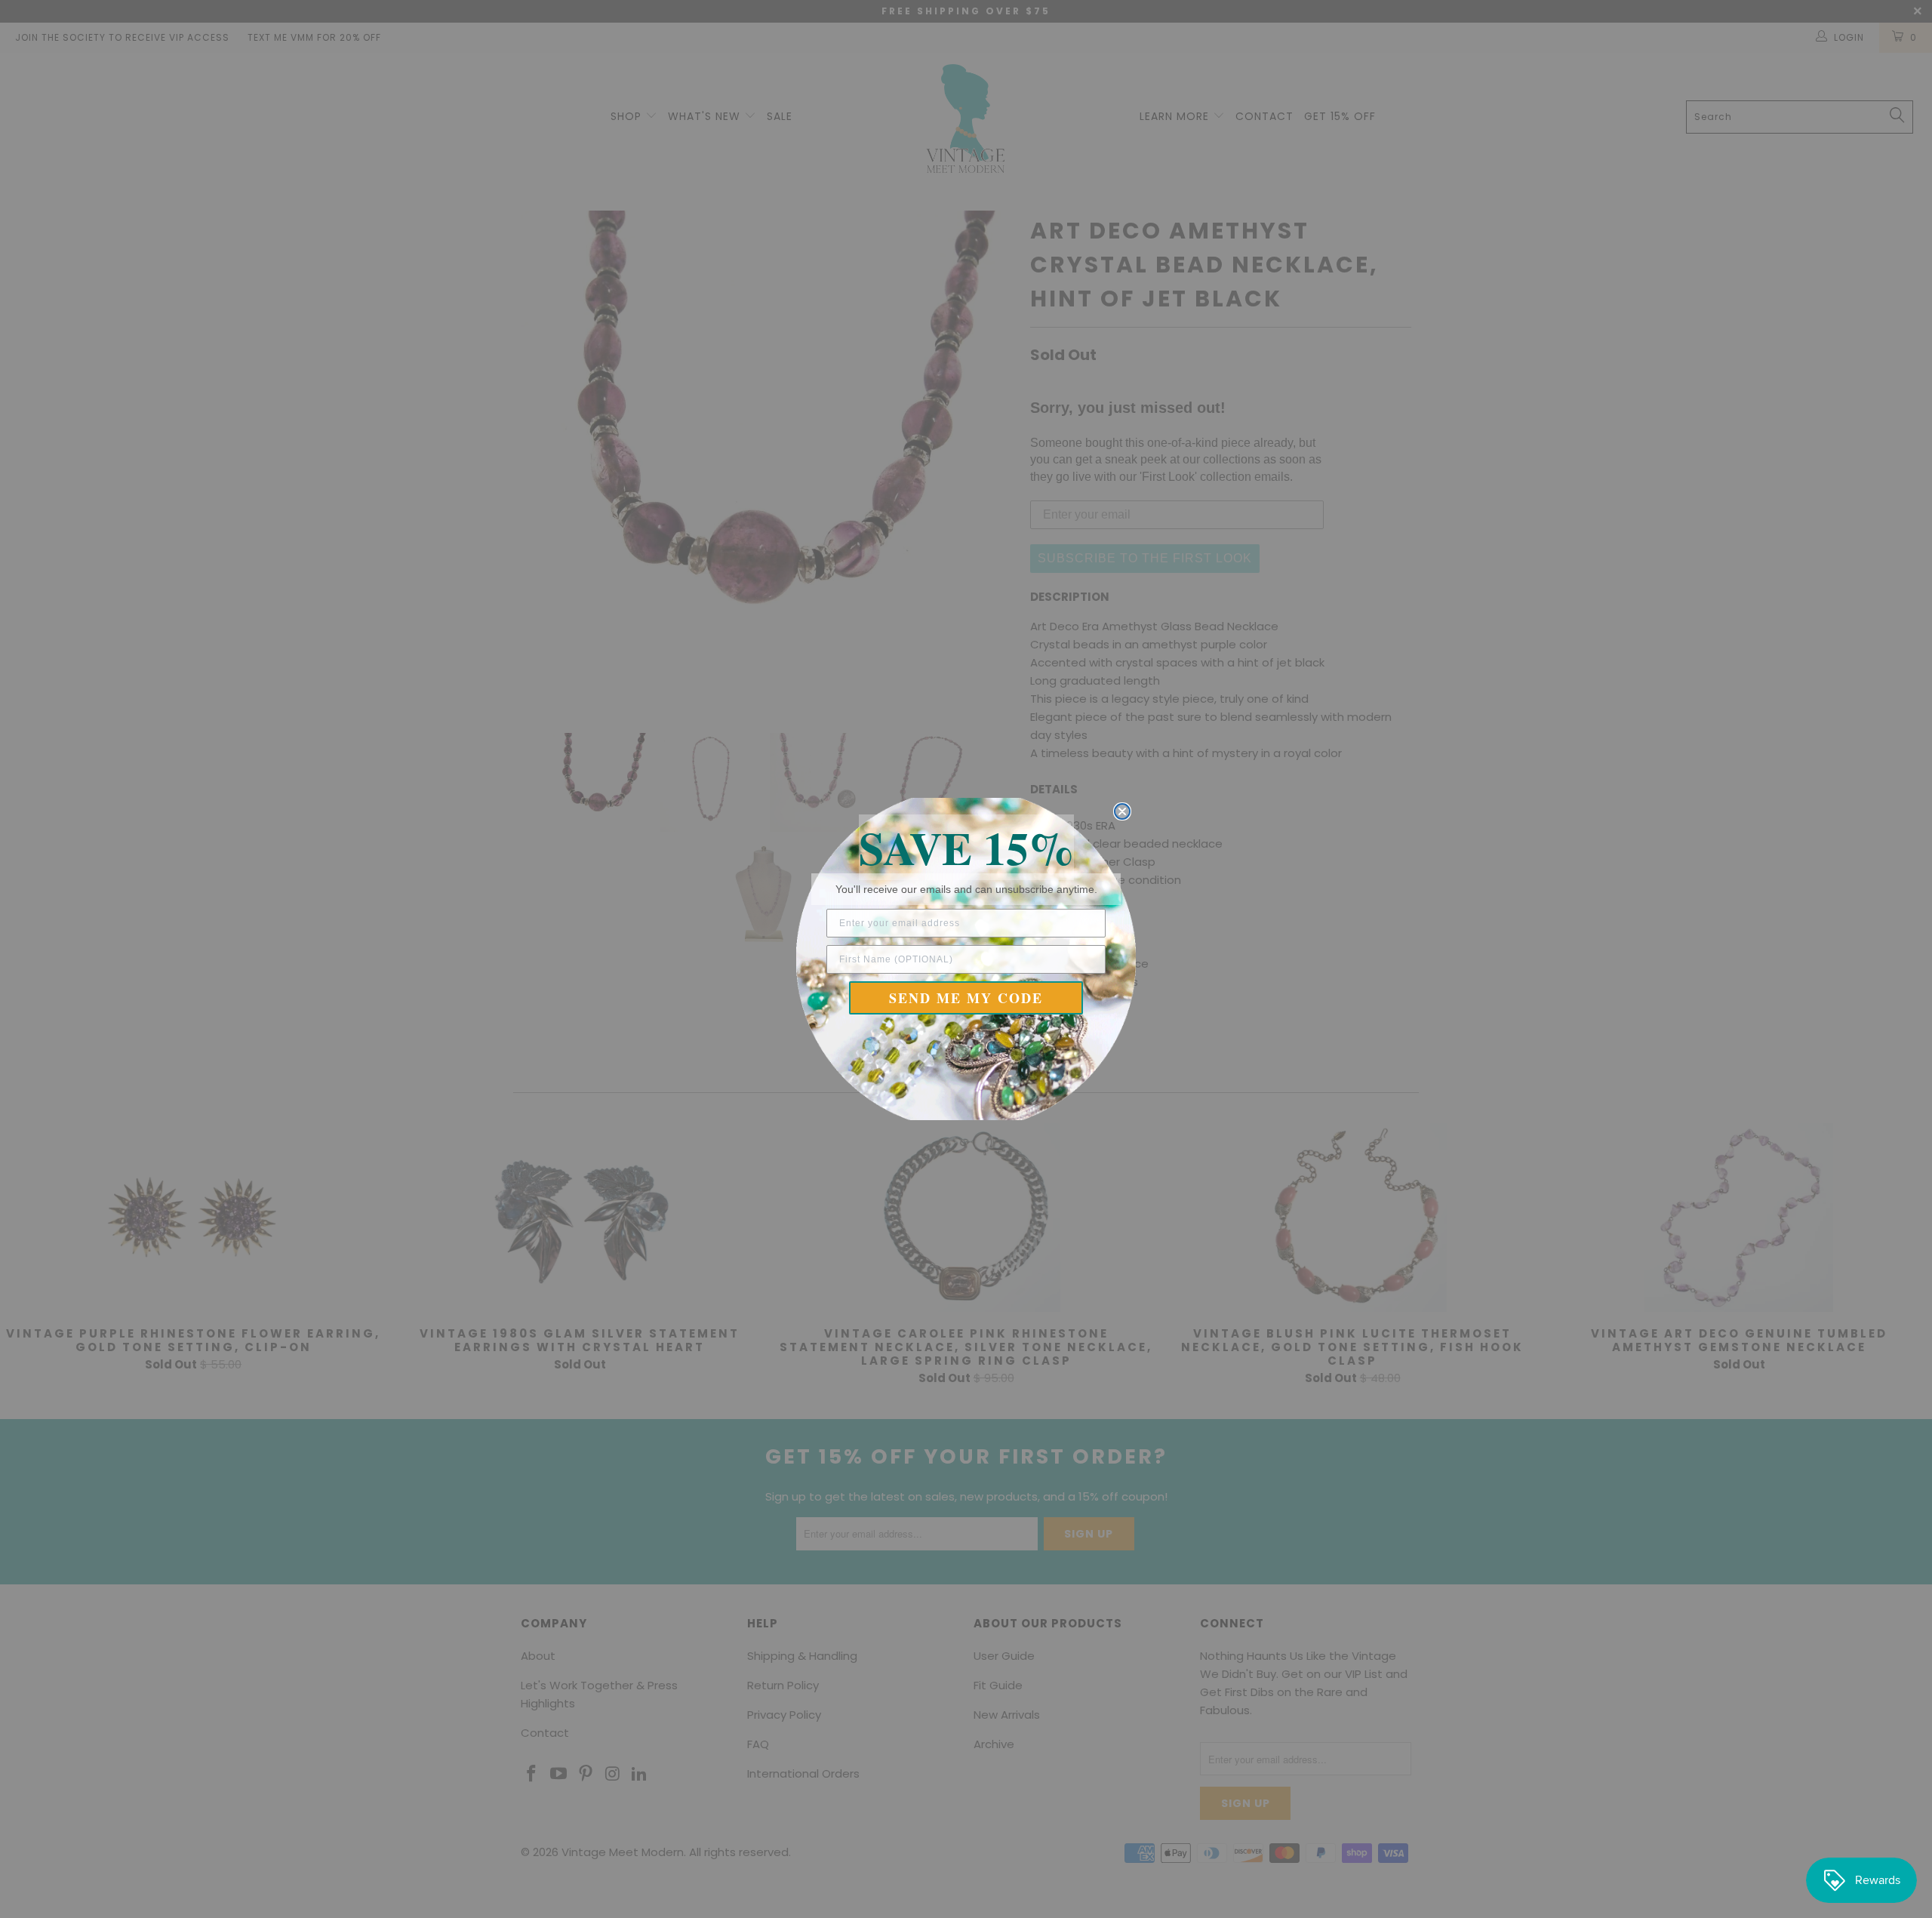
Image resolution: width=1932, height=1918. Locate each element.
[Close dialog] (1122, 811)
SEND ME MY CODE (966, 998)
